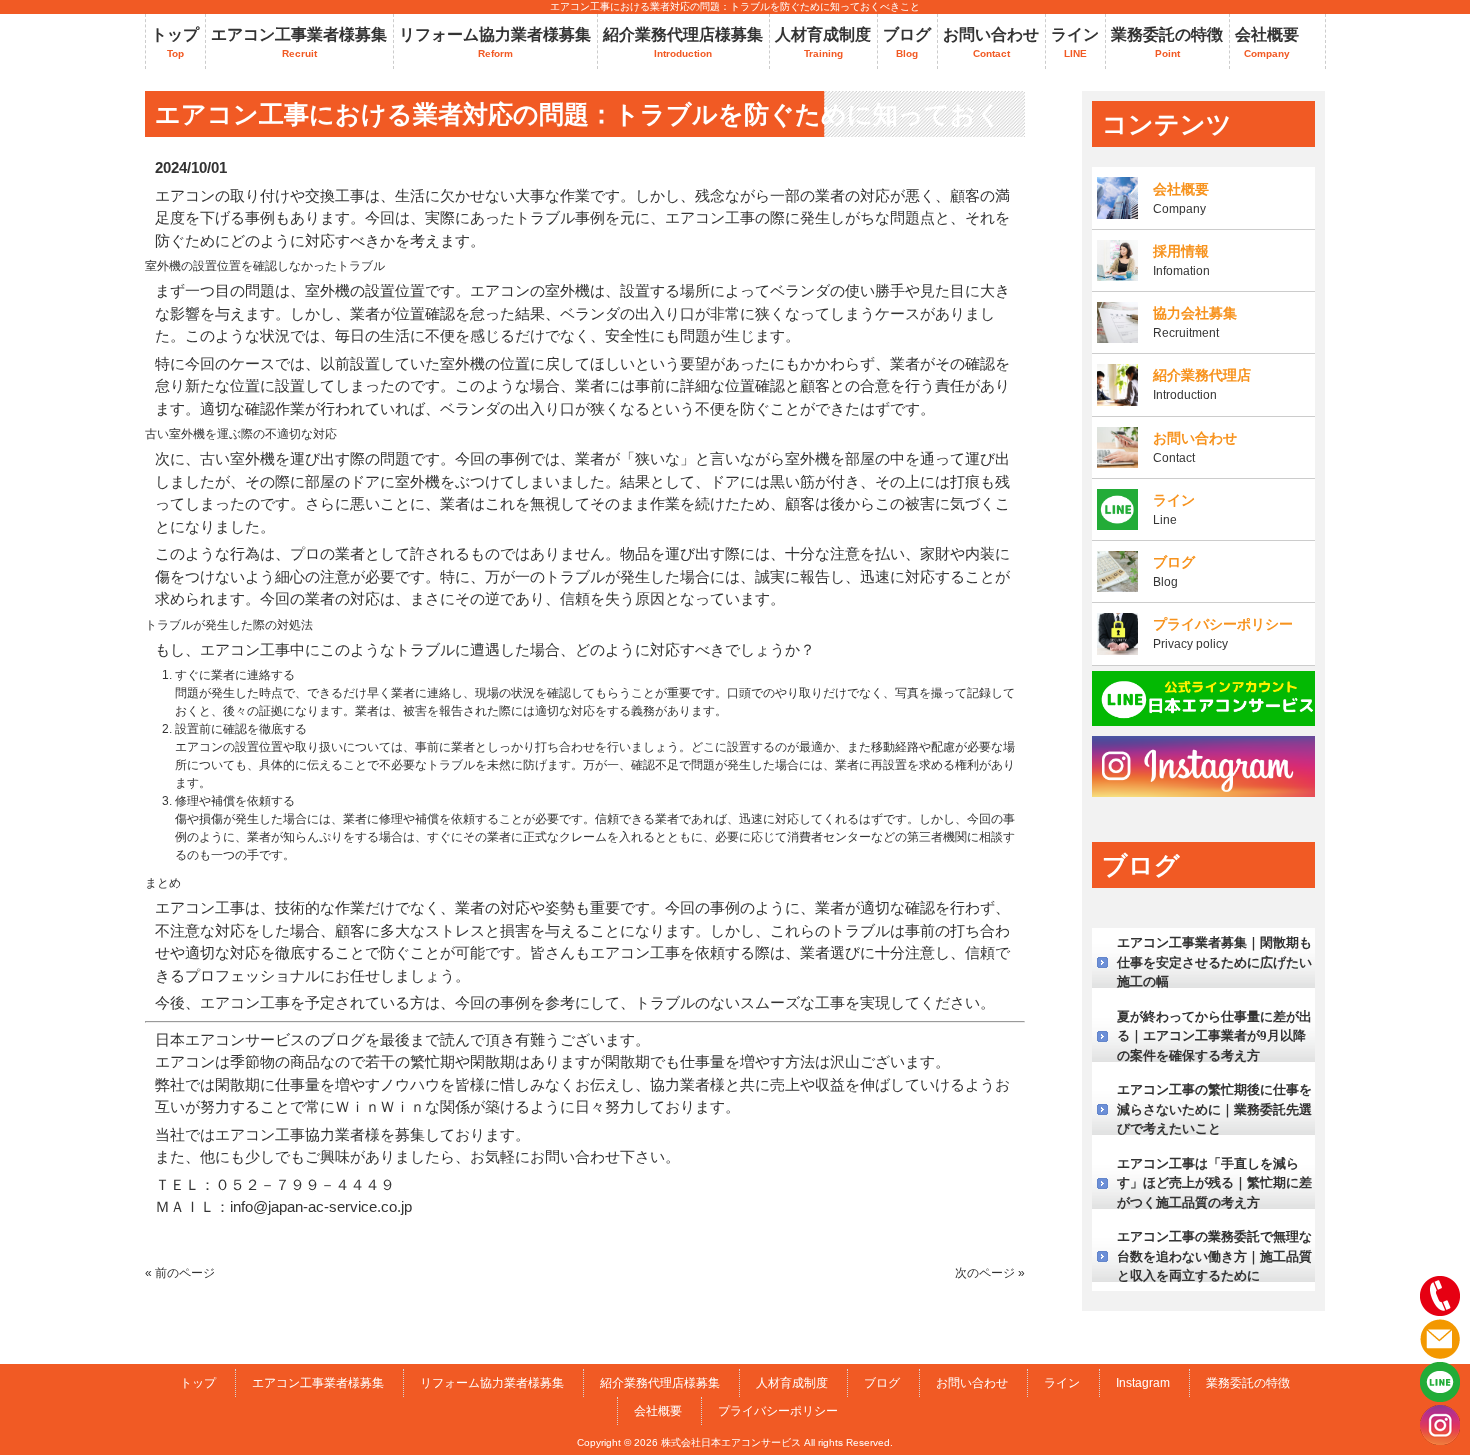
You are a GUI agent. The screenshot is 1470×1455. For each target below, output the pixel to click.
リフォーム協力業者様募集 (492, 1383)
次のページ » (990, 1273)
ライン (1062, 1383)
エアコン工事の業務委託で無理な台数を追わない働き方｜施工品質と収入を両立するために (1214, 1256)
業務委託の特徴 (1248, 1383)
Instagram (1143, 1383)
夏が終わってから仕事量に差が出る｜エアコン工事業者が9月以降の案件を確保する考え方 (1214, 1036)
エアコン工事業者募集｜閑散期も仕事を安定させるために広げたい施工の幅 (1214, 962)
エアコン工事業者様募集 (318, 1383)
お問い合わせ (972, 1383)
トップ (198, 1383)
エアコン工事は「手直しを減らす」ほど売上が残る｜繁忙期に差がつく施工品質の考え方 (1214, 1183)
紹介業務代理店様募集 (660, 1383)
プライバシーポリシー (778, 1411)
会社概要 (658, 1411)
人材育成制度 (792, 1383)
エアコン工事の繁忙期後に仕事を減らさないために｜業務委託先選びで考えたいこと (1214, 1109)
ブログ (882, 1383)
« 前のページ (180, 1273)
